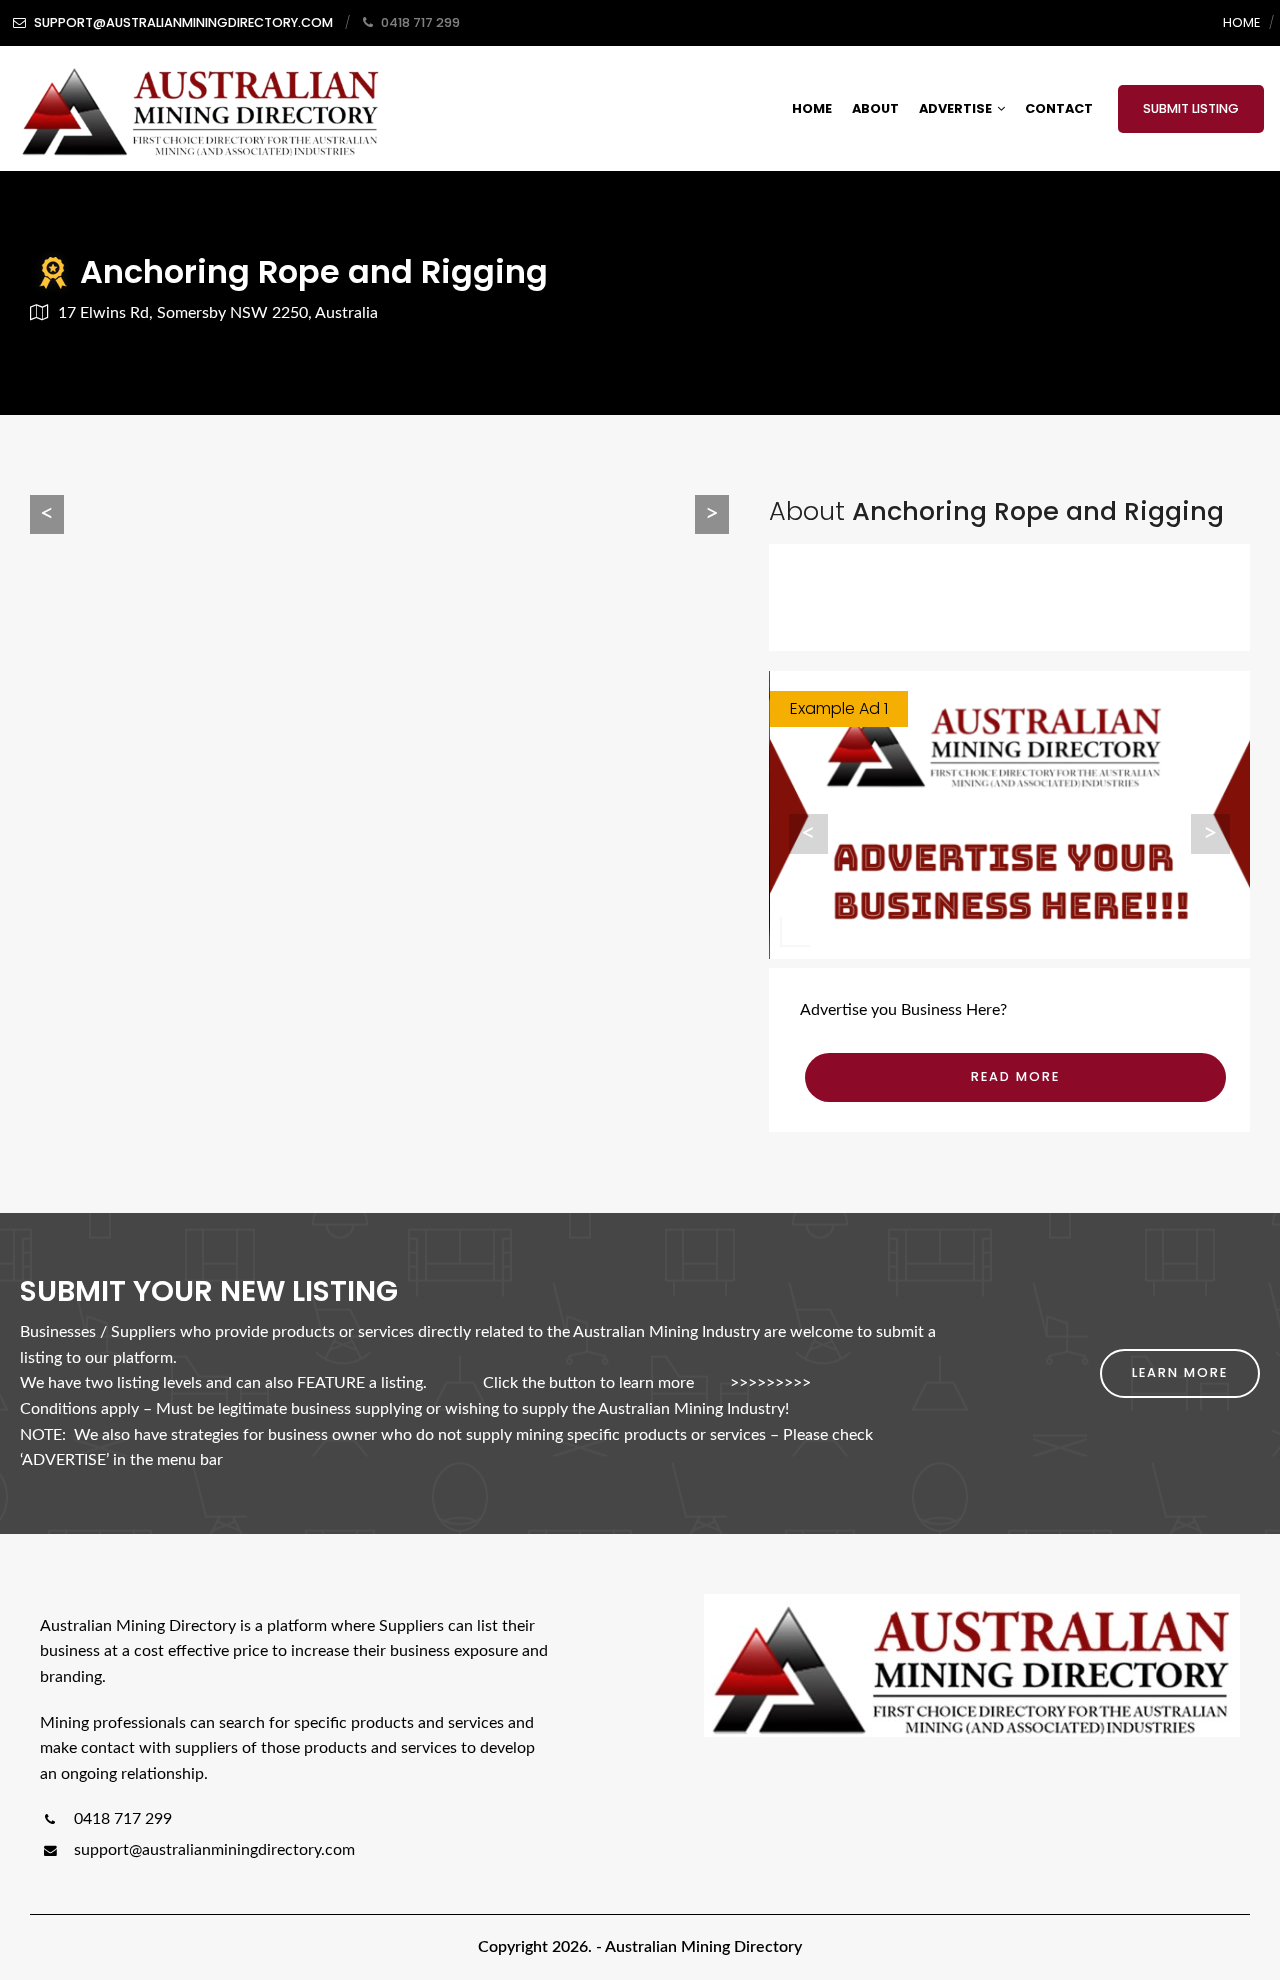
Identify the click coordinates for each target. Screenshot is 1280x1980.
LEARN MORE (1180, 1372)
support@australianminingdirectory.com (214, 1850)
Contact (1059, 108)
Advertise (955, 108)
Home (1241, 22)
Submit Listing (1191, 108)
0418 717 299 (121, 1819)
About (875, 108)
